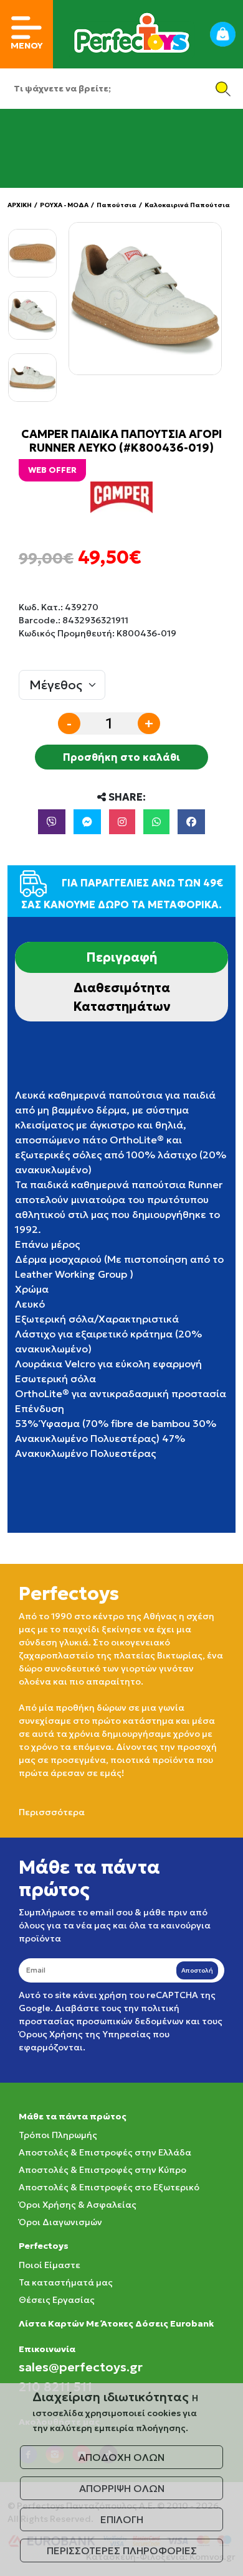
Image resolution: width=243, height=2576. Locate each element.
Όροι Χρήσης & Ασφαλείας (78, 2205)
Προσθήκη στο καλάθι (121, 757)
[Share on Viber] (52, 822)
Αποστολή (197, 1970)
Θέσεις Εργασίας (57, 2300)
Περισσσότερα (52, 1812)
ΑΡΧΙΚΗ (20, 205)
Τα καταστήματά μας (66, 2282)
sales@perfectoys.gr (81, 2367)
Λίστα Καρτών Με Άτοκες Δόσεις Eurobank (116, 2323)
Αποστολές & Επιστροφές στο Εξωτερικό (109, 2187)
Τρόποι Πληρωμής (58, 2135)
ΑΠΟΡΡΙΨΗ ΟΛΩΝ (122, 2488)
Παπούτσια (117, 205)
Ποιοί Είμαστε (50, 2265)
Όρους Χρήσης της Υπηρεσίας (85, 2034)
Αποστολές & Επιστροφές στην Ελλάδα (105, 2152)
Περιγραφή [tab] (121, 957)
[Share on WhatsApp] (156, 822)
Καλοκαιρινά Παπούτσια (187, 205)
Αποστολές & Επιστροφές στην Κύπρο (102, 2170)
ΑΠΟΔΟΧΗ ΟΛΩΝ (121, 2457)
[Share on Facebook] (191, 822)
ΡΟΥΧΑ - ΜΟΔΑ (64, 205)
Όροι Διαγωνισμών (60, 2222)
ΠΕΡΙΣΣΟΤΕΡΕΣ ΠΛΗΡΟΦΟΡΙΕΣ (122, 2550)
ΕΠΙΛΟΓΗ (122, 2519)
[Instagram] (122, 822)
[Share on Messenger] (87, 822)
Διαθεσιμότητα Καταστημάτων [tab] (122, 997)
